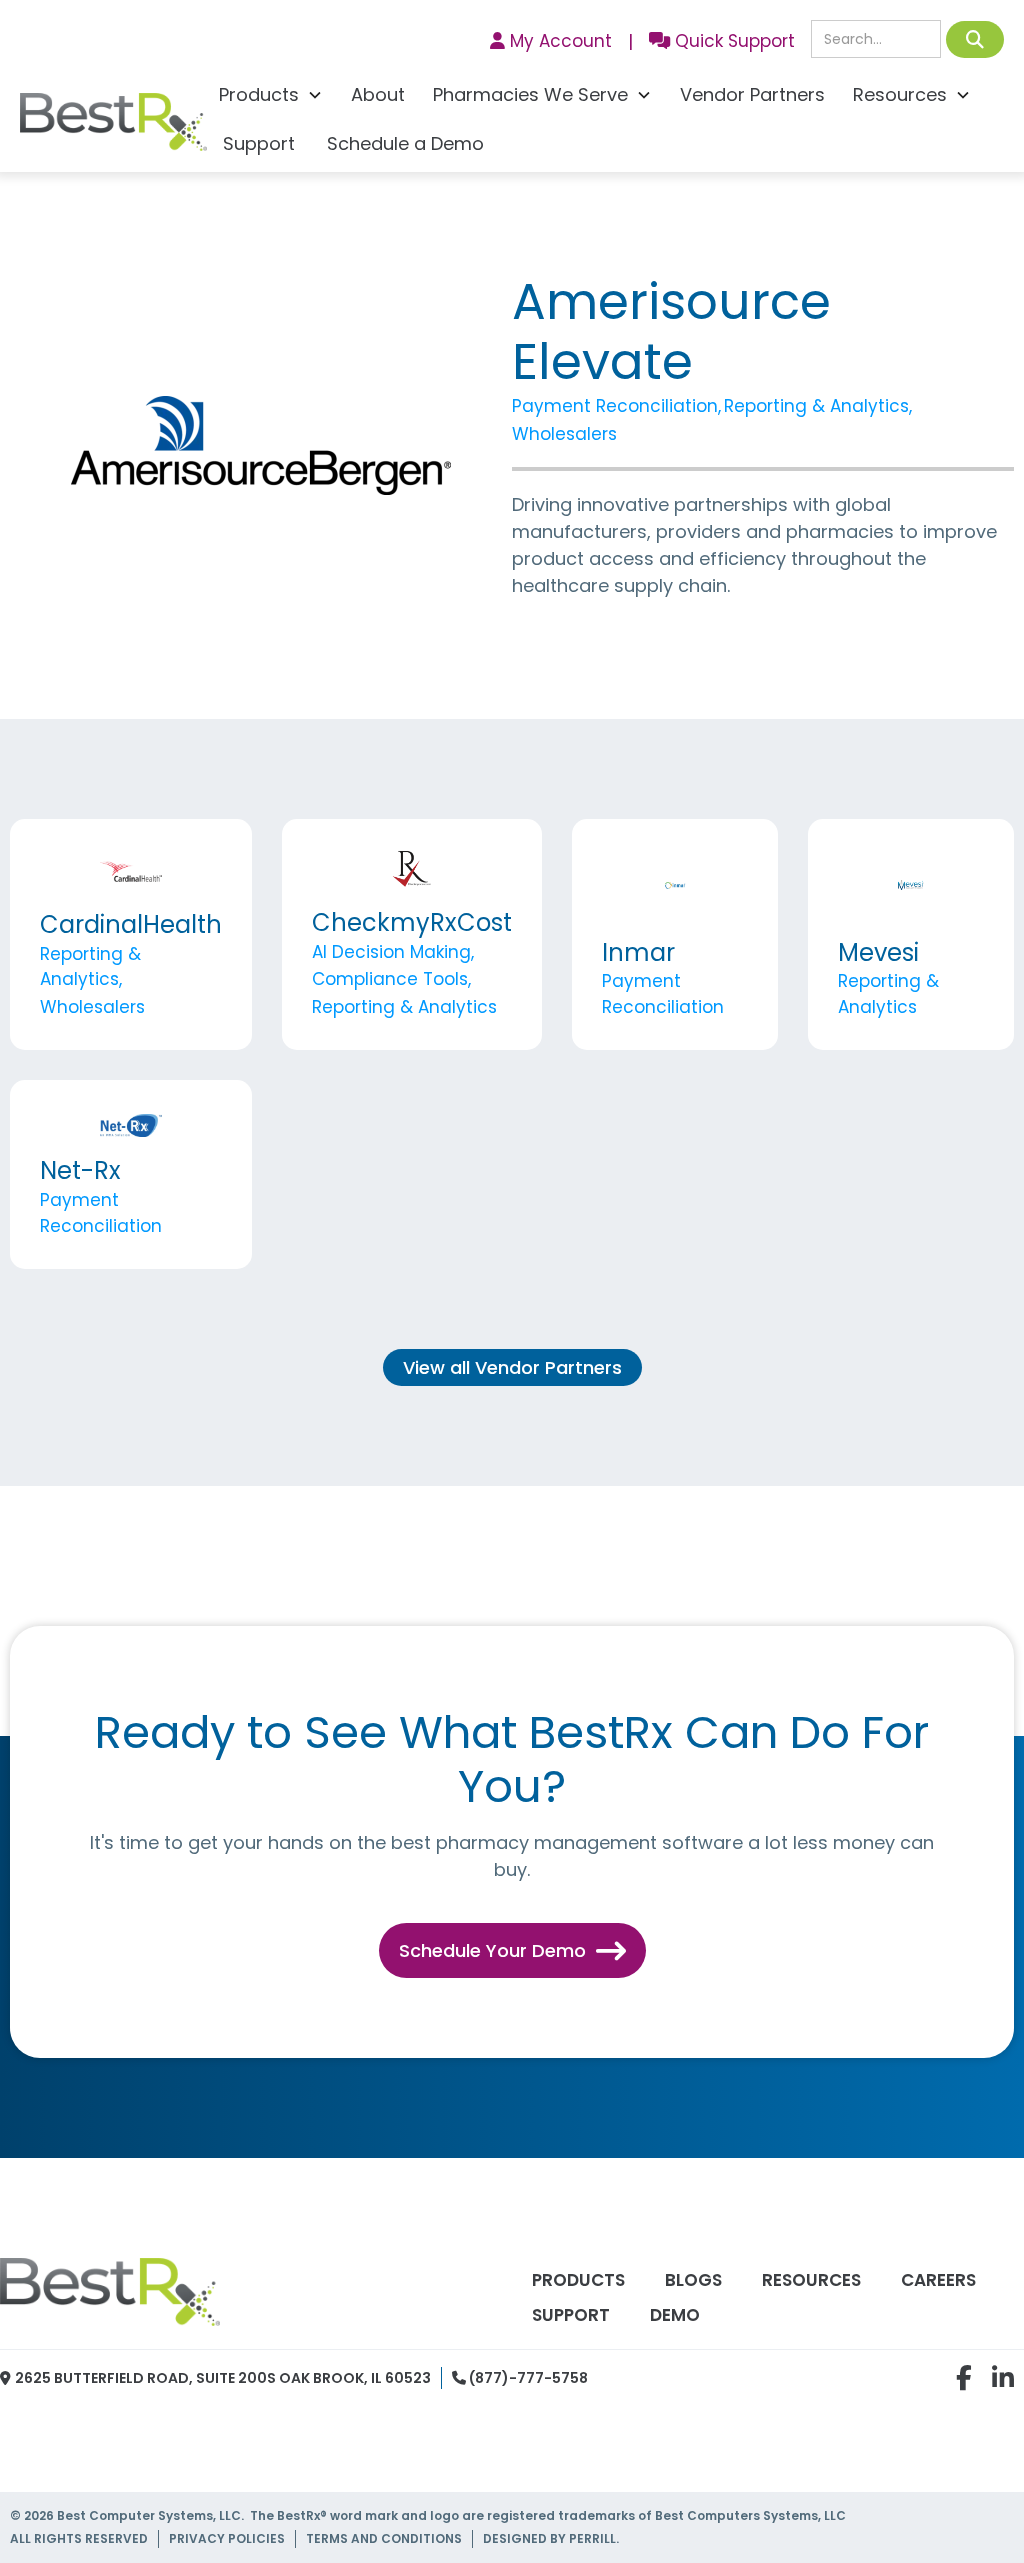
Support (259, 143)
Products (578, 2280)
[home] (113, 127)
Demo (675, 2315)
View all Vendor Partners (512, 1367)
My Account (551, 41)
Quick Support (722, 41)
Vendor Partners (752, 94)
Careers (938, 2280)
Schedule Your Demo (512, 1950)
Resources (811, 2280)
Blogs (693, 2280)
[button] (271, 97)
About (378, 94)
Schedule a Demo (405, 143)
